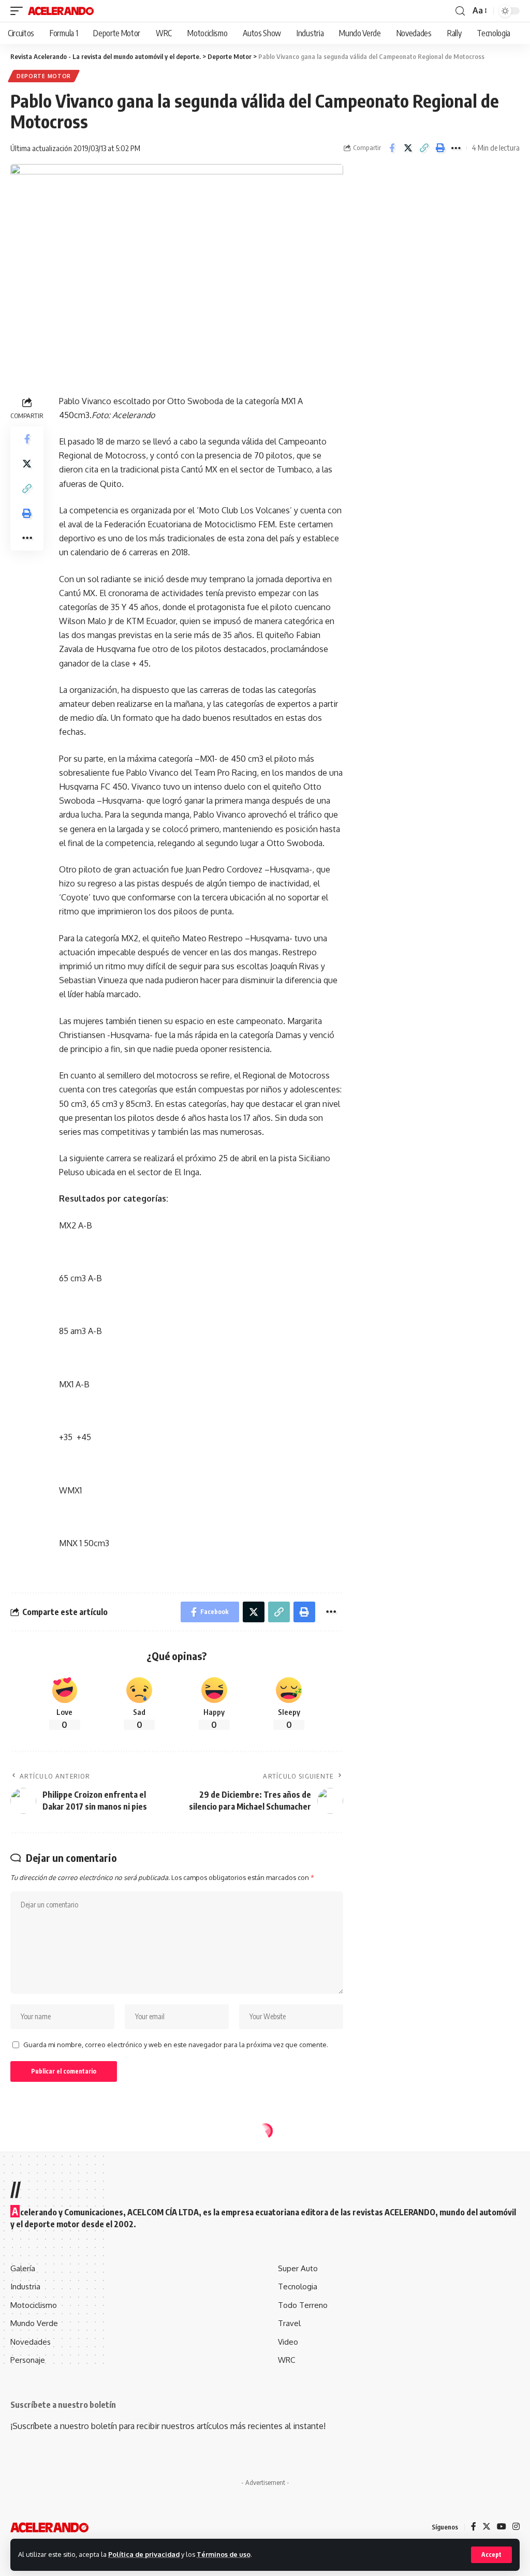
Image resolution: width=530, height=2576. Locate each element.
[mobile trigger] (19, 11)
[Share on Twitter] (408, 148)
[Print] (440, 148)
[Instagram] (516, 2527)
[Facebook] (474, 2527)
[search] (460, 11)
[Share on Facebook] (392, 148)
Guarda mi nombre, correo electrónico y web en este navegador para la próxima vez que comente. (176, 2045)
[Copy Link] (424, 148)
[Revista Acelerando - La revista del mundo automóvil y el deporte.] (61, 11)
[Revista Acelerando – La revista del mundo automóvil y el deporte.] (49, 2527)
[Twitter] (487, 2527)
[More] (456, 148)
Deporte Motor (44, 76)
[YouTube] (502, 2527)
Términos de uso (224, 2554)
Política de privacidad (144, 2554)
